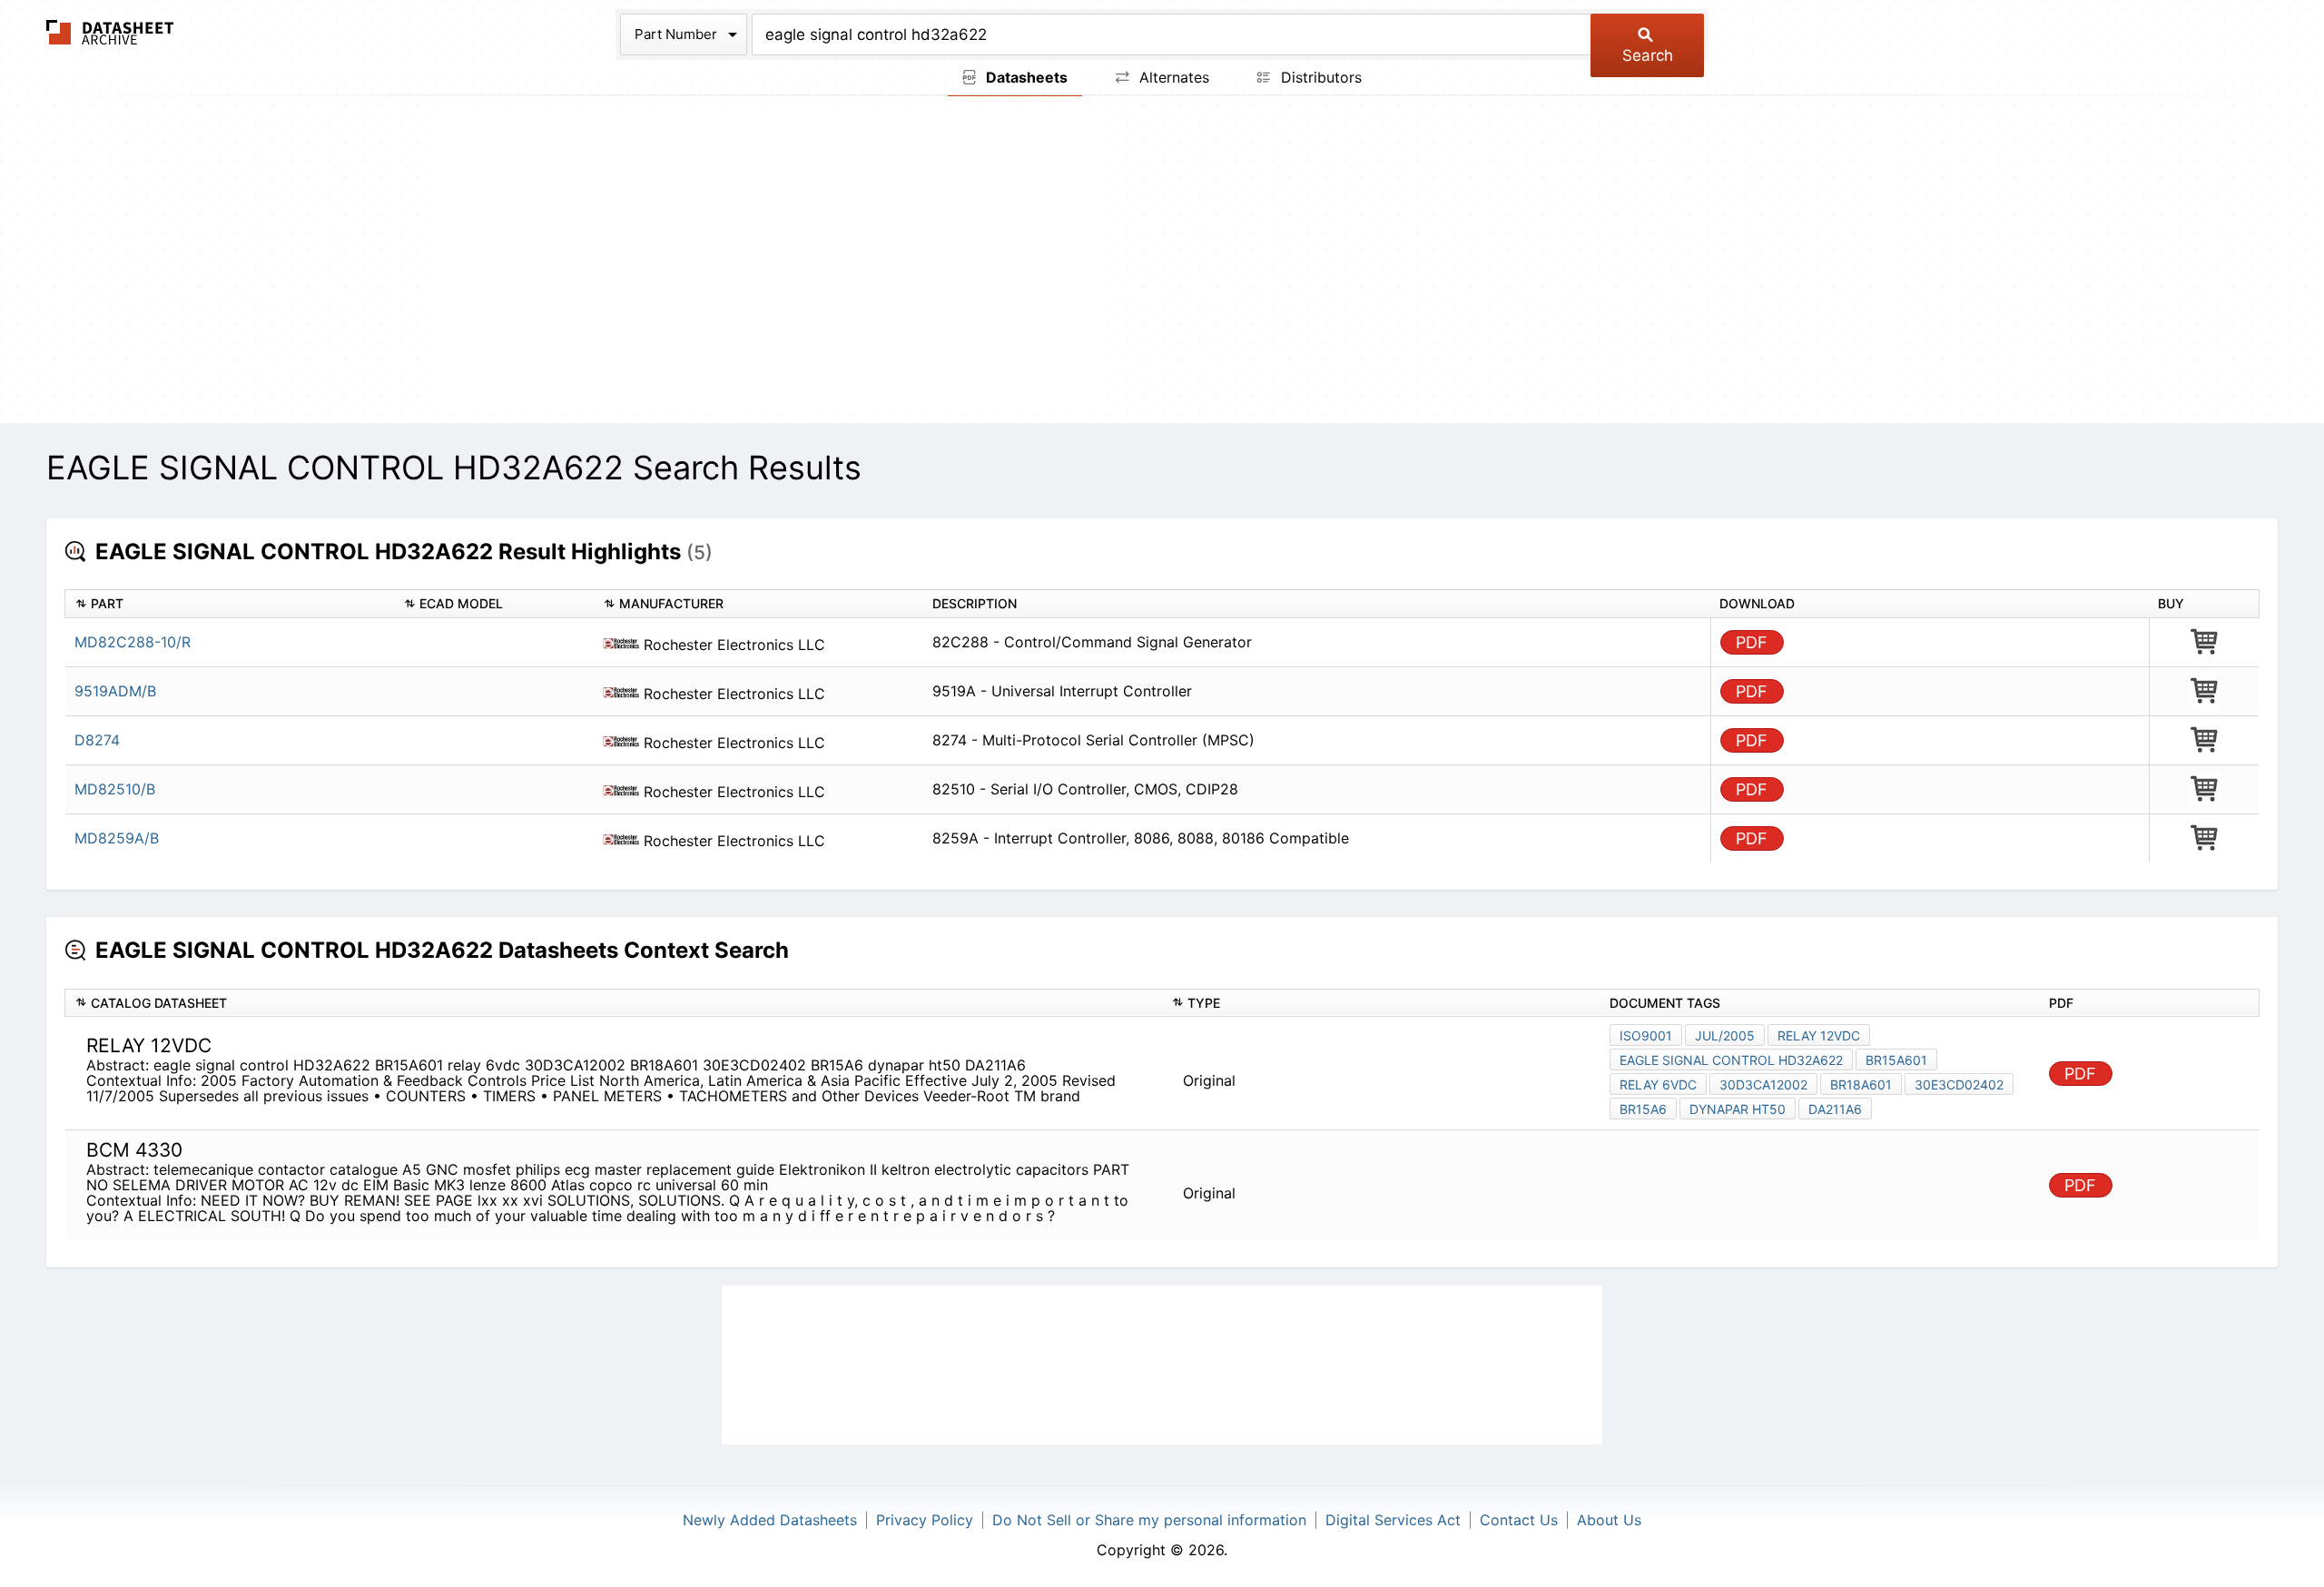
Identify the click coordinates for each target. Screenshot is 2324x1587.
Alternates (1172, 77)
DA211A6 (1835, 1109)
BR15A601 (1896, 1060)
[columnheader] (230, 604)
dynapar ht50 (1738, 1109)
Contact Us (1519, 1520)
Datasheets (1025, 77)
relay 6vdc (1658, 1084)
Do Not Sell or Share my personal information (1149, 1520)
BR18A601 (1861, 1084)
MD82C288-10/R (133, 642)
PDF (1752, 642)
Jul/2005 (1725, 1035)
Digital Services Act (1393, 1520)
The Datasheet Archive (110, 32)
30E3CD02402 (1959, 1084)
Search (1648, 55)
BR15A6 (1643, 1109)
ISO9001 (1646, 1035)
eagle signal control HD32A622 (1731, 1060)
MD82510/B (115, 789)
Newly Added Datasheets (770, 1520)
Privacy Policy (925, 1520)
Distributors (1319, 77)
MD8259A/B (117, 838)
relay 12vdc (1819, 1035)
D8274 (97, 740)
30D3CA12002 (1763, 1084)
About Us (1609, 1520)
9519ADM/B (115, 691)
